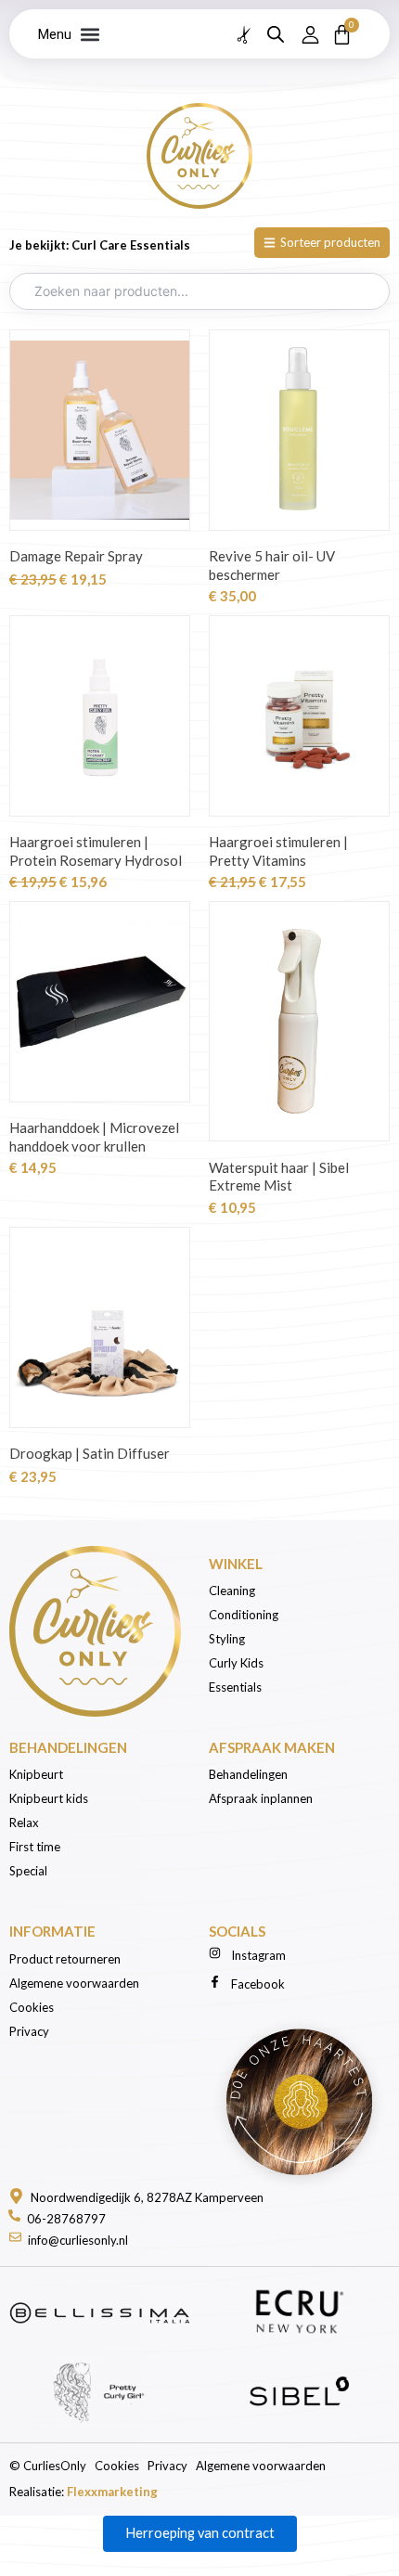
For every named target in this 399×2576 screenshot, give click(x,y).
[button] (90, 34)
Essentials (235, 1687)
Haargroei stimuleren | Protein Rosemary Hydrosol (96, 851)
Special (28, 1871)
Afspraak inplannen (261, 1798)
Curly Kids (238, 1663)
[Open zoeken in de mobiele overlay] (276, 34)
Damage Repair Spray (76, 556)
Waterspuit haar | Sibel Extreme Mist (279, 1177)
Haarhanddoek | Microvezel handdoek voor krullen (94, 1137)
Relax (24, 1823)
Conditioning (244, 1615)
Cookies (32, 2007)
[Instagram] (215, 1953)
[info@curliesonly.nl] (15, 2237)
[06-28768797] (14, 2215)
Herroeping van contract (200, 2533)
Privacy (29, 2031)
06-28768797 (66, 2219)
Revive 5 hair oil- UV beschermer (272, 565)
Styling (227, 1639)
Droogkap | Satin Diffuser (90, 1453)
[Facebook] (215, 1982)
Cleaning (232, 1591)
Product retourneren (65, 1959)
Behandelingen (250, 1774)
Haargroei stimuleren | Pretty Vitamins (278, 851)
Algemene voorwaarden (74, 1983)
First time (35, 1847)
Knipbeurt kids (49, 1798)
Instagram (258, 1955)
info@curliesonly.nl (78, 2240)
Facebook (258, 1984)
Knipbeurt (36, 1774)
